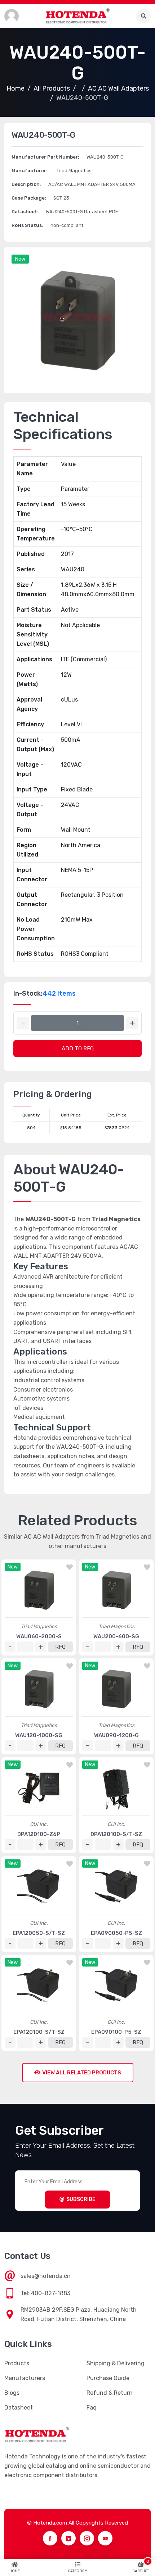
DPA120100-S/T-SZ (116, 1834)
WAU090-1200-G (116, 1735)
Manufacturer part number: (45, 157)
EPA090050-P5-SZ (116, 1933)
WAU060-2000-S (39, 1636)
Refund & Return (110, 2393)
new (20, 259)
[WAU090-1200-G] (116, 1689)
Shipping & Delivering (116, 2363)
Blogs (12, 2393)
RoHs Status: (27, 225)
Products (17, 2363)
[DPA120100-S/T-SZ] (116, 1788)
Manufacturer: (30, 171)
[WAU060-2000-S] (39, 1590)
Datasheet (19, 2408)
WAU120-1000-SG (39, 1735)
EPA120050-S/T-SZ (39, 1933)
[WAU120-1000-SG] (39, 1689)
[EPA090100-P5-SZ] (116, 1986)
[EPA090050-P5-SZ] (116, 1887)
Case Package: (29, 198)
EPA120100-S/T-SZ (39, 2032)
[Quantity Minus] (23, 1023)
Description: (26, 184)
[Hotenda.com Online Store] (77, 16)
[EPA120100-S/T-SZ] (39, 1986)
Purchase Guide (108, 2378)
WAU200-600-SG (116, 1636)
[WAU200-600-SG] (116, 1590)
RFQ (60, 1647)
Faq (92, 2408)
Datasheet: (25, 212)
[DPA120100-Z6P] (39, 1788)
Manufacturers (25, 2378)
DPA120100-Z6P (39, 1834)
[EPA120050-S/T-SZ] (39, 1887)
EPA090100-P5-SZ (116, 2032)
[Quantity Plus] (132, 1023)
